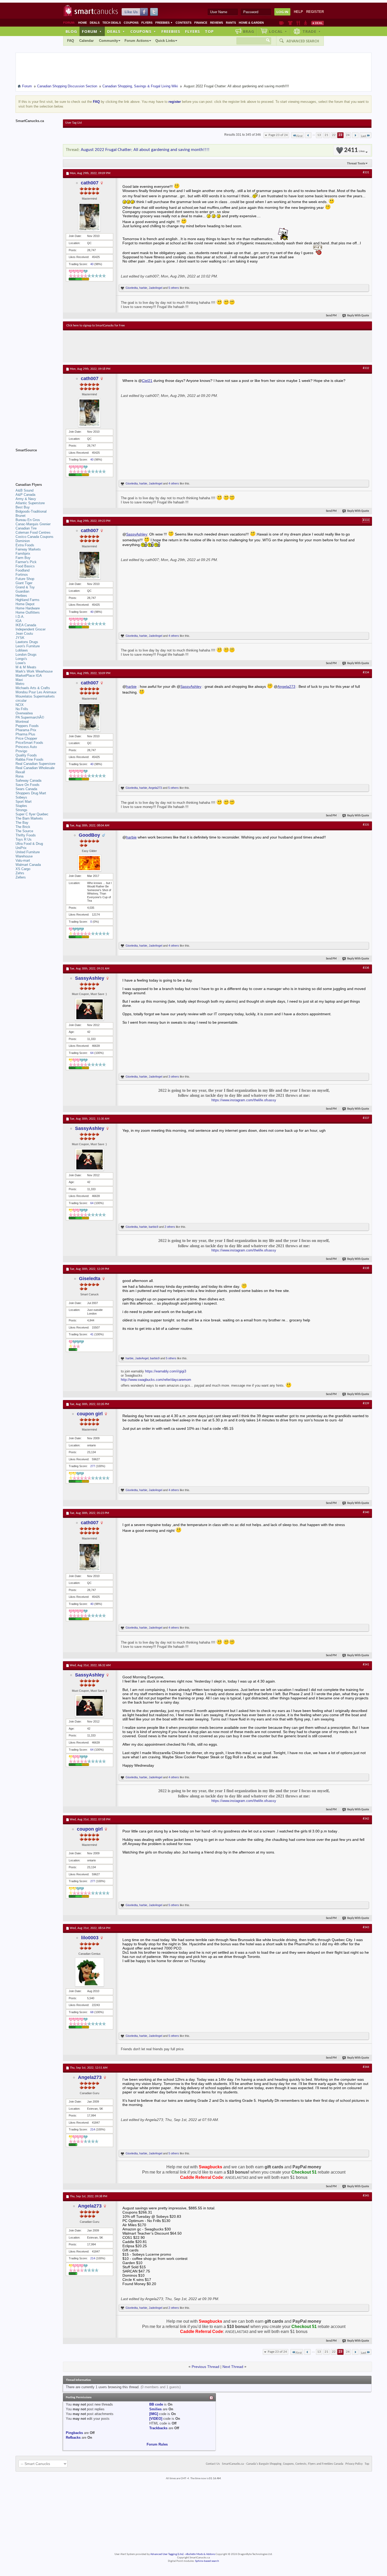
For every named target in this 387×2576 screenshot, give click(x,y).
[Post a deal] (317, 23)
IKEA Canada (26, 625)
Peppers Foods (27, 726)
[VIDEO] (156, 2419)
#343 (366, 1927)
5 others (174, 288)
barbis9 (153, 1227)
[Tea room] (282, 23)
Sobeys (21, 797)
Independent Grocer (31, 629)
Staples (21, 806)
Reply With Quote (358, 316)
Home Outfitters (28, 612)
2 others (170, 1227)
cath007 (90, 183)
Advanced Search (303, 41)
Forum (92, 31)
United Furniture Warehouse (28, 854)
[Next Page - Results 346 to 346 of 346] (355, 135)
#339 (366, 1403)
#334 (366, 673)
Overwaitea (24, 713)
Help (298, 12)
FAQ (71, 41)
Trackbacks (158, 2428)
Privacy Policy (354, 2464)
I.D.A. (20, 617)
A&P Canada (25, 495)
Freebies (164, 23)
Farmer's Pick (26, 562)
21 (326, 135)
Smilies (155, 2409)
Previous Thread (205, 2367)
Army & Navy (26, 499)
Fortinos (22, 575)
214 (93, 2129)
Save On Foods (28, 785)
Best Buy (23, 507)
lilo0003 (90, 1938)
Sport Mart (24, 802)
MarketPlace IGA (29, 676)
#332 (366, 368)
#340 (366, 1512)
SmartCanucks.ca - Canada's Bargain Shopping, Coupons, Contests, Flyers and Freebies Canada (283, 2464)
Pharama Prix (26, 730)
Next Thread (233, 2367)
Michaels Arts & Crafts (33, 688)
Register (315, 12)
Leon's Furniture (28, 646)
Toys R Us (24, 839)
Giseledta (132, 288)
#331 (366, 173)
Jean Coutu (24, 633)
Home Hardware (28, 608)
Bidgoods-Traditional (31, 511)
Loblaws (22, 650)
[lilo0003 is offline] (90, 1972)
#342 (366, 1819)
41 (92, 1334)
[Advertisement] (163, 346)
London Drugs (26, 655)
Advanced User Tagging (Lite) (167, 2554)
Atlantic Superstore (30, 503)
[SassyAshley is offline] (90, 1009)
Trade (312, 31)
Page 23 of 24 (278, 135)
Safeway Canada (28, 781)
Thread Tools (356, 163)
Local (278, 31)
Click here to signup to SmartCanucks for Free (96, 326)
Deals (95, 23)
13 (319, 135)
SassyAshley (137, 534)
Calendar (86, 41)
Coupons (131, 23)
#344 (366, 2067)
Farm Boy (23, 558)
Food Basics (25, 566)
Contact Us (213, 2464)
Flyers (147, 23)
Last (364, 136)
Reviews (217, 23)
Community (108, 41)
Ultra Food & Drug (29, 844)
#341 (366, 1665)
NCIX (20, 705)
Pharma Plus (25, 734)
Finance (201, 23)
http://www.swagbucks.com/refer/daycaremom (156, 1380)
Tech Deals (112, 23)
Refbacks (73, 2438)
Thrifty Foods (26, 835)
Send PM (331, 316)
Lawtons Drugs (27, 642)
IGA (19, 621)
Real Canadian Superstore (35, 764)
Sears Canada (26, 789)
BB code (156, 2404)
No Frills (22, 709)
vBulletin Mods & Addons (200, 2554)
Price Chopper (26, 738)
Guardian (22, 591)
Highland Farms (28, 600)
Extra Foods (25, 545)
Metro (20, 684)
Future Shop (25, 579)
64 (92, 1053)
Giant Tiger (24, 583)
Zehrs (20, 873)
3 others (174, 1077)
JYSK (20, 638)
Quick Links (165, 41)
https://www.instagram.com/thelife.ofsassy (244, 1100)
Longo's (21, 659)
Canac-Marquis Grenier (33, 524)
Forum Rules (157, 2444)
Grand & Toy (25, 587)
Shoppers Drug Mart (31, 793)
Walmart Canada (28, 865)
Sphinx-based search (207, 2561)
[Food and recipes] (298, 23)
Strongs (21, 810)
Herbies (21, 596)
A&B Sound (24, 490)
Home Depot (25, 604)
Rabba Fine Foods (29, 759)
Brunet (21, 516)
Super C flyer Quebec (32, 814)
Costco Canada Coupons (34, 537)
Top (209, 31)
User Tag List (74, 123)
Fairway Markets (28, 549)
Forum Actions (137, 41)
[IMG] (154, 2414)
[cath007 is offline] (90, 217)
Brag (249, 31)
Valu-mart (23, 860)
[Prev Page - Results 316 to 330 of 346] (308, 135)
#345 (366, 2196)
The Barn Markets (29, 818)
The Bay (22, 823)
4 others (174, 483)
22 (334, 135)
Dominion (23, 541)
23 (340, 135)
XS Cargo (23, 869)
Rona (19, 776)
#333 (366, 520)
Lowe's (21, 663)
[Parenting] (306, 23)
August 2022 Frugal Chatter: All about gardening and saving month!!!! (145, 150)
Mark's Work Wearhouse (34, 671)
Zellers (21, 877)
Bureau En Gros (28, 520)
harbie (143, 288)
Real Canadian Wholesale (35, 768)
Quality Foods (26, 755)
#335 (366, 825)
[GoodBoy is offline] (90, 863)
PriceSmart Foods (29, 743)
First (299, 136)
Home (83, 23)
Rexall (20, 772)
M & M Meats (26, 667)
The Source (24, 831)
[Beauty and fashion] (290, 23)
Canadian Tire (26, 528)
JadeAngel (155, 288)
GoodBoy (89, 835)
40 (92, 264)
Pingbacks (74, 2433)
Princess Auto (26, 747)
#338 (366, 1268)
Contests (183, 23)
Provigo (21, 751)
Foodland (23, 570)
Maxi (19, 680)
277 (93, 1466)
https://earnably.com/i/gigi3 (166, 1371)
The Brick (23, 827)
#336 (366, 968)
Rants (231, 23)
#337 (366, 1118)
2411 (354, 150)
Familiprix (23, 554)
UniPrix (21, 848)
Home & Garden (251, 23)
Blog (71, 31)
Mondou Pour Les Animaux (36, 692)
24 (348, 135)
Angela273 (286, 686)
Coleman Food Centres (33, 532)
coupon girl (90, 1414)
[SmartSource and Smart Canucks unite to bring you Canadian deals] (37, 462)
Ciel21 (147, 381)
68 (92, 2012)
